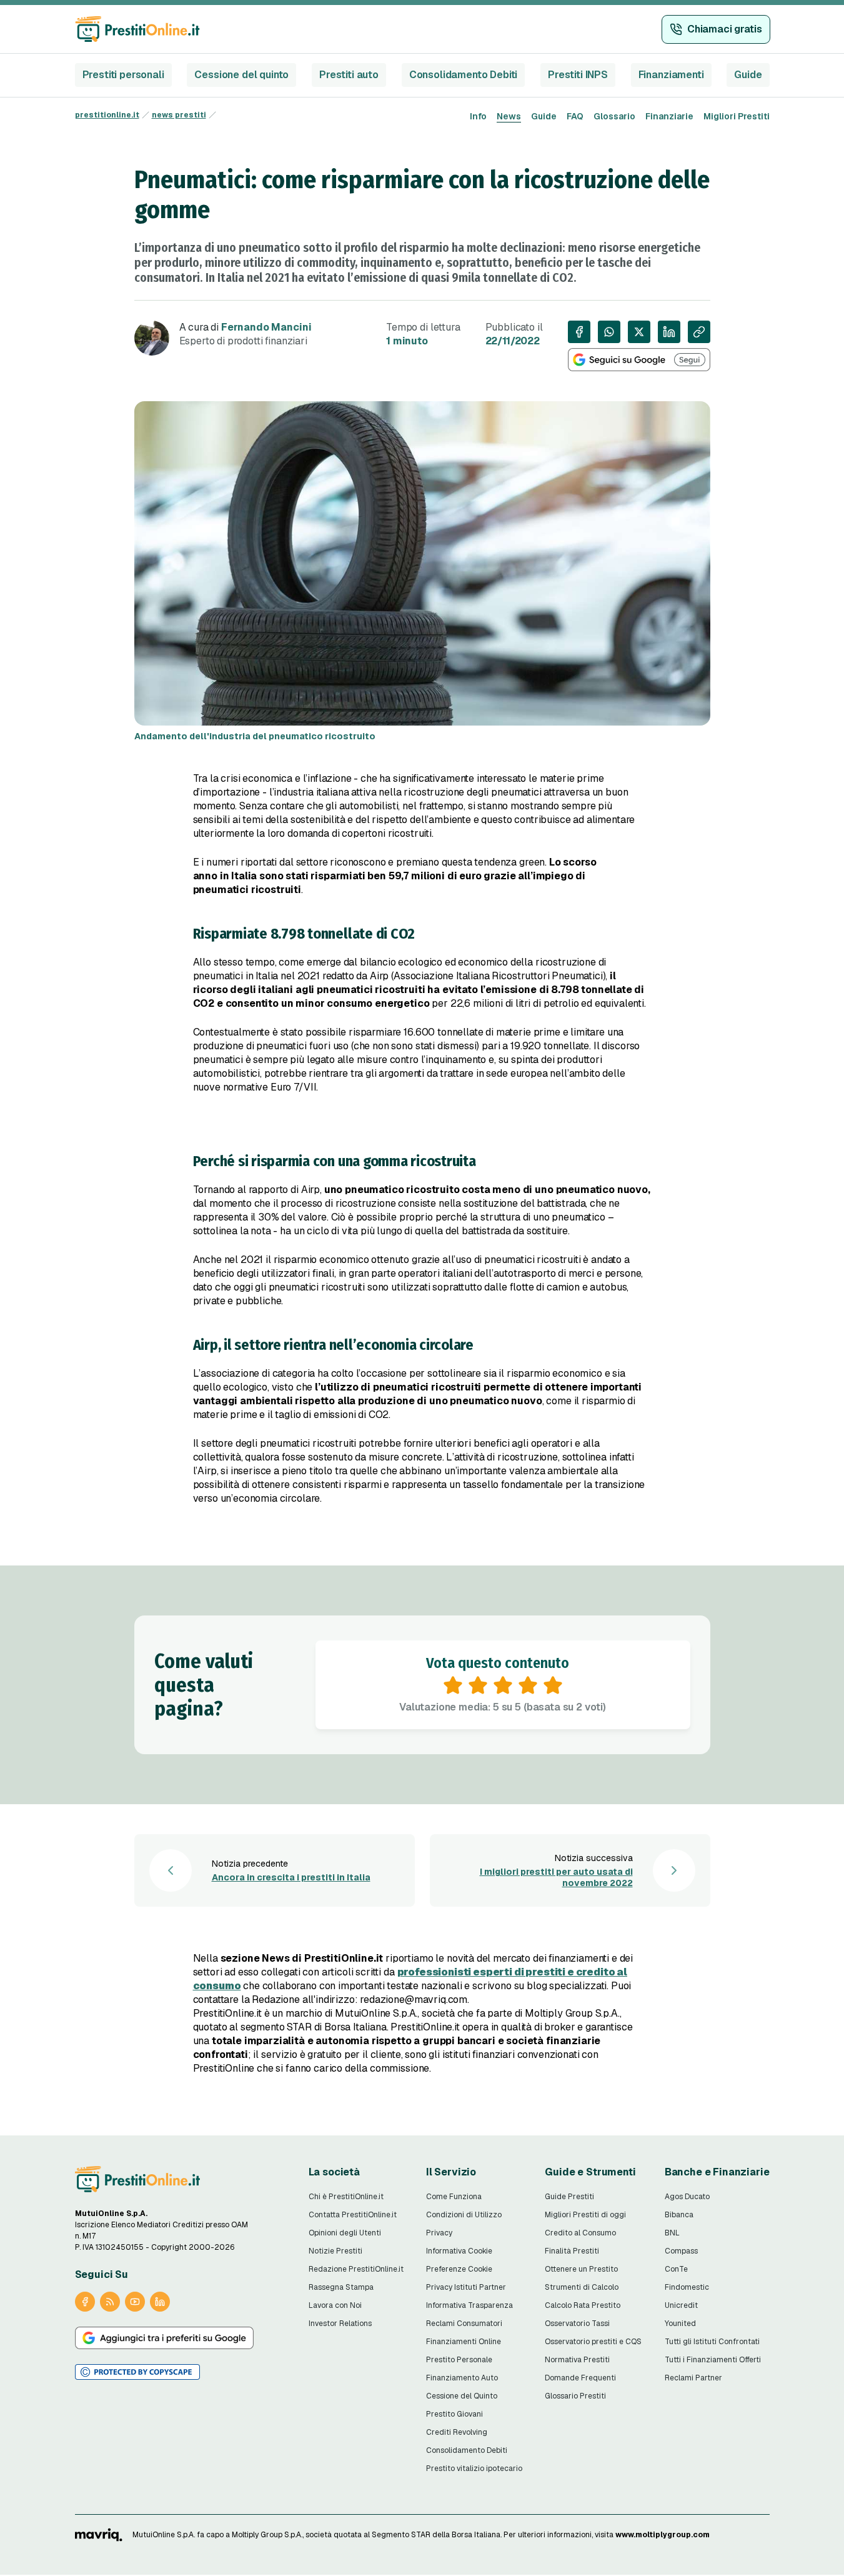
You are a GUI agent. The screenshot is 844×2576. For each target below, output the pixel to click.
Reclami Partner (693, 2378)
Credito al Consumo (580, 2233)
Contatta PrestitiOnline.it (353, 2215)
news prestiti (179, 115)
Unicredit (681, 2305)
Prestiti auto (349, 75)
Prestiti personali (123, 75)
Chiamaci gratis (725, 29)
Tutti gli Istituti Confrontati (712, 2342)
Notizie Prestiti (335, 2251)
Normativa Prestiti (577, 2360)
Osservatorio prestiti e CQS (593, 2342)
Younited (680, 2324)
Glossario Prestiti (575, 2396)
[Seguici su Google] (639, 360)
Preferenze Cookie (459, 2269)
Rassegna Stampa (341, 2287)
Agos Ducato (687, 2197)
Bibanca (679, 2215)
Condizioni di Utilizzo (464, 2215)
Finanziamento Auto (462, 2378)
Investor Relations (340, 2324)
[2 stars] (478, 1685)
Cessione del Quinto (462, 2396)
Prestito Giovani (454, 2414)
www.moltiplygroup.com (663, 2535)
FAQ (575, 116)
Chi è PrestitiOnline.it (346, 2197)
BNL (672, 2233)
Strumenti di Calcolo (582, 2287)
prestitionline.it (107, 115)
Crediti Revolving (457, 2432)
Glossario (614, 116)
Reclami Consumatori (464, 2324)
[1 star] (453, 1685)
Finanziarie (669, 116)
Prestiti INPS (578, 75)
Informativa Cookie (459, 2251)
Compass (681, 2251)
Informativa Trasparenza (469, 2305)
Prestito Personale (459, 2360)
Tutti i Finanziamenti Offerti (713, 2360)
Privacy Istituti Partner (466, 2287)
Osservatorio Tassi (577, 2324)
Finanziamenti (671, 75)
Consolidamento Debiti (464, 75)
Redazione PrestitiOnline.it (356, 2269)
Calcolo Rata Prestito (583, 2305)
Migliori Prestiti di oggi (585, 2215)
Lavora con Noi (335, 2305)
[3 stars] (503, 1685)
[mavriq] (99, 2535)
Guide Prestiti (569, 2197)
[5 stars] (553, 1685)
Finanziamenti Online (464, 2342)
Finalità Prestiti (572, 2251)
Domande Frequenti (580, 2378)
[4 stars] (528, 1685)
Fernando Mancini (266, 327)
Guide (748, 75)
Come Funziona (454, 2197)
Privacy (439, 2233)
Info (478, 116)
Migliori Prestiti (737, 116)
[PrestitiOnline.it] (137, 2179)
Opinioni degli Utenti (345, 2233)
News (509, 116)
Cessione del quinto (241, 75)
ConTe (676, 2269)
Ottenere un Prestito (581, 2269)
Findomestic (687, 2287)
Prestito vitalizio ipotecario (474, 2469)
